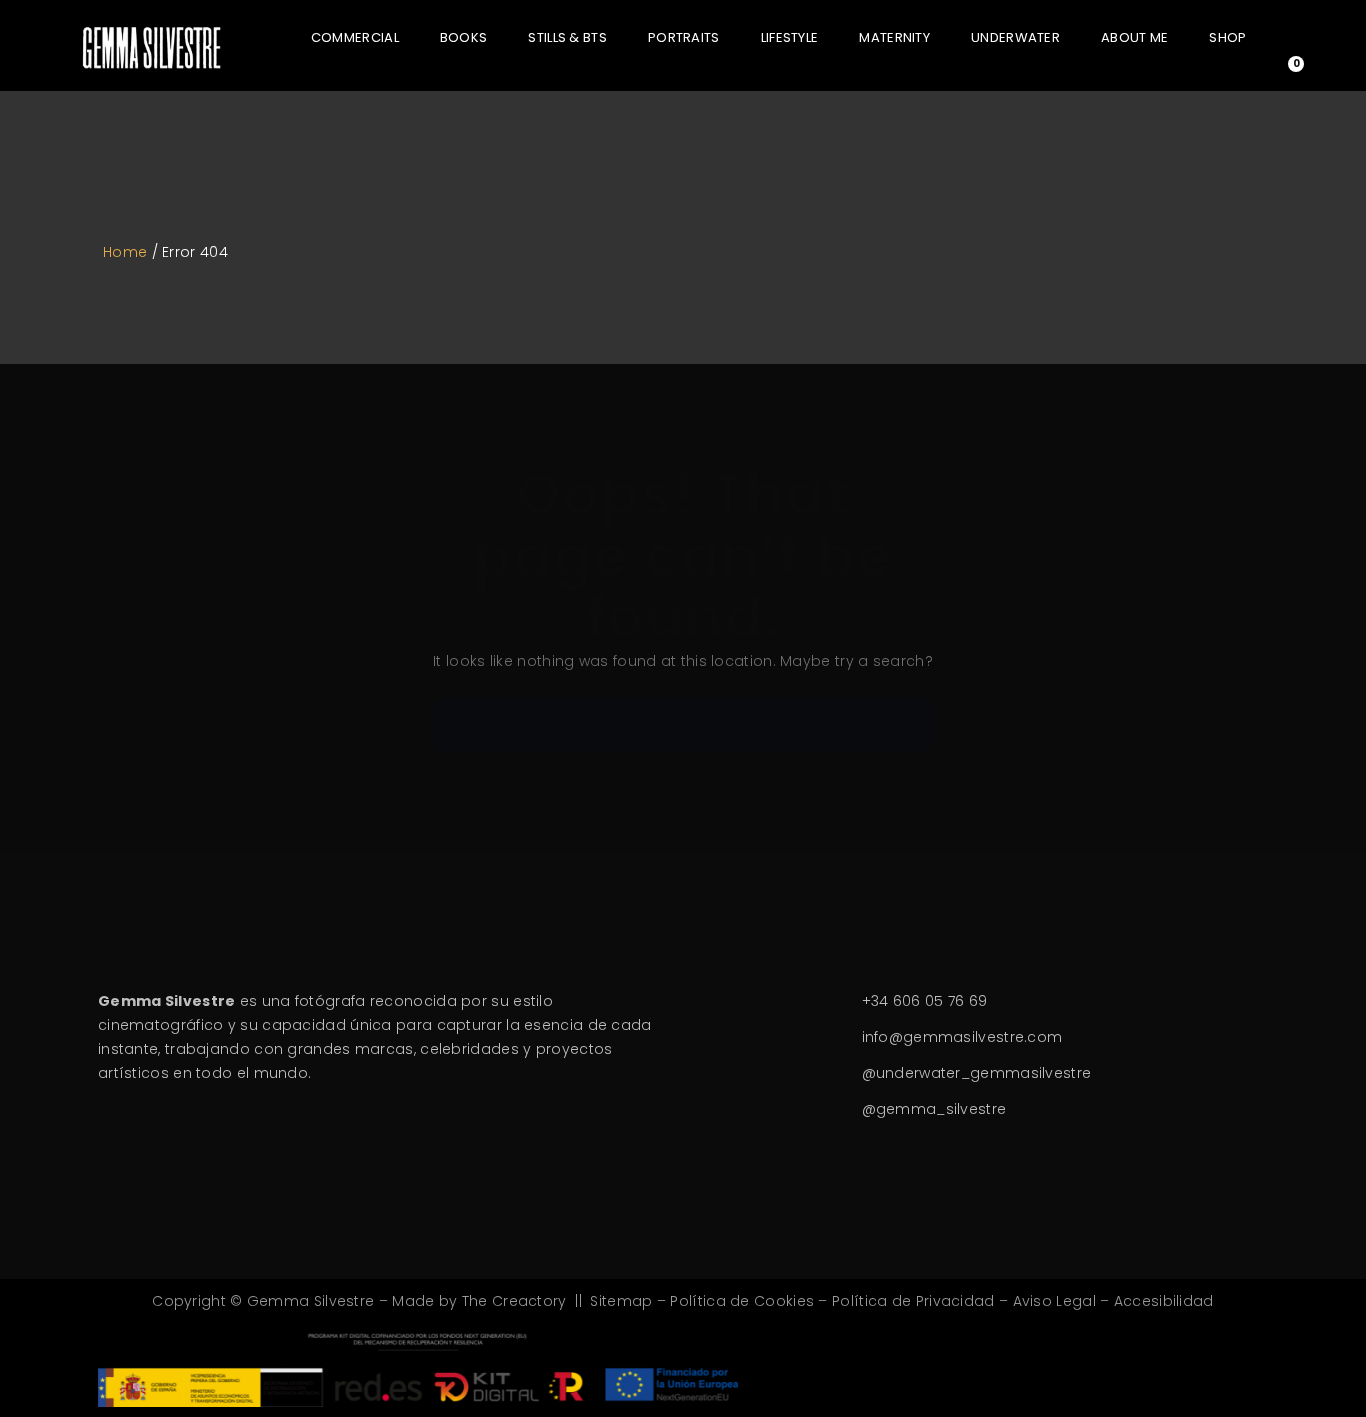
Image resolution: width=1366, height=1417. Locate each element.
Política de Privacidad (913, 1301)
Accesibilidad (1164, 1301)
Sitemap (621, 1301)
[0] (1281, 73)
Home (125, 252)
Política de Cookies (742, 1301)
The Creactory (514, 1301)
